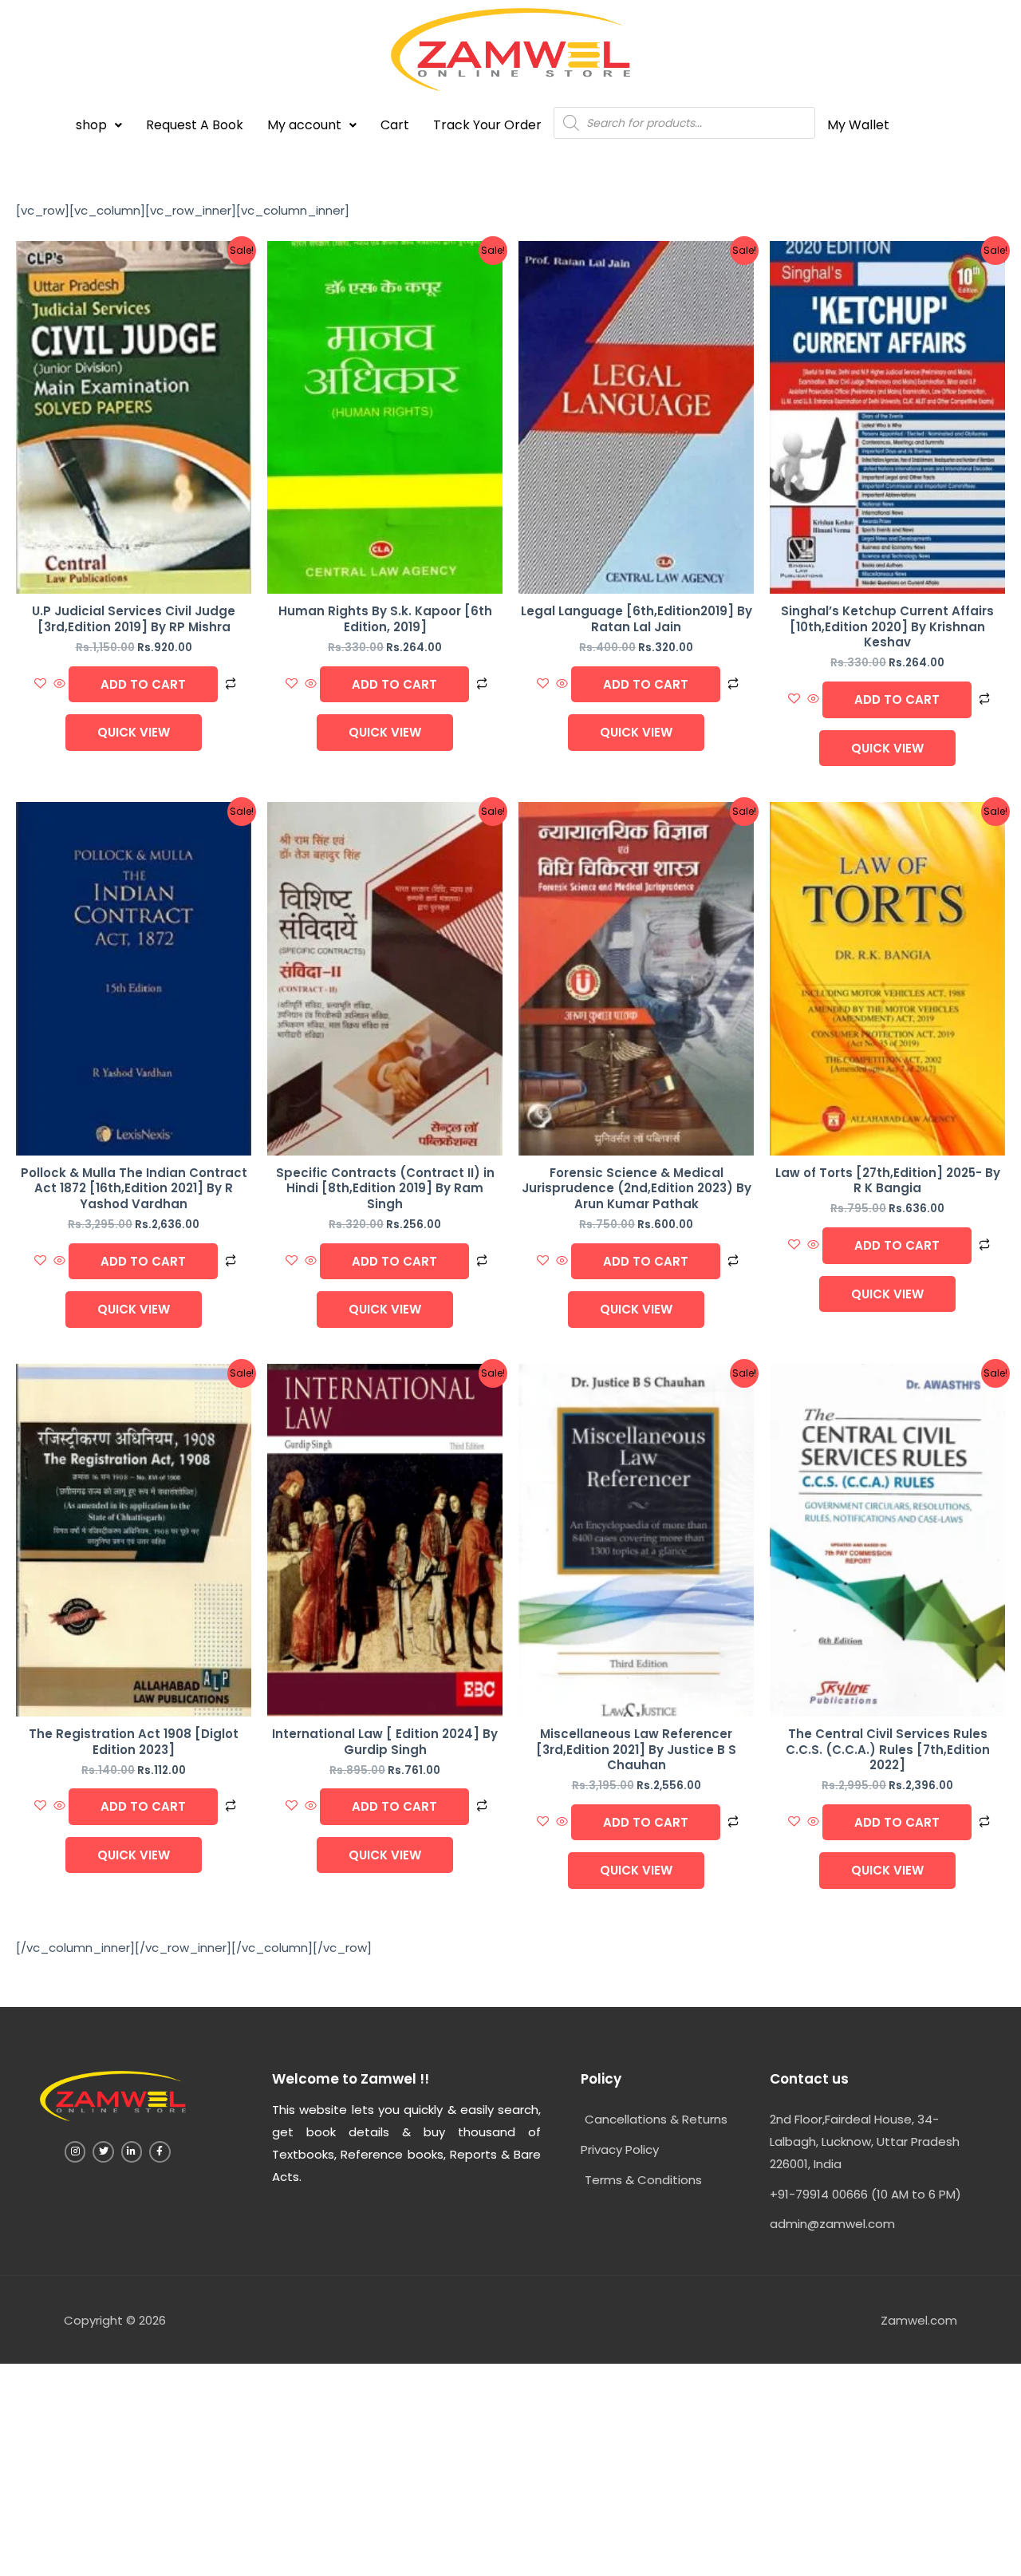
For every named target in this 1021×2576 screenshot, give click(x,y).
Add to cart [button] (143, 684)
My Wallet (858, 125)
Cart (395, 125)
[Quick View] (59, 684)
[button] (99, 125)
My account (304, 125)
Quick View (134, 732)
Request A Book (195, 125)
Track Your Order (487, 125)
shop (91, 125)
